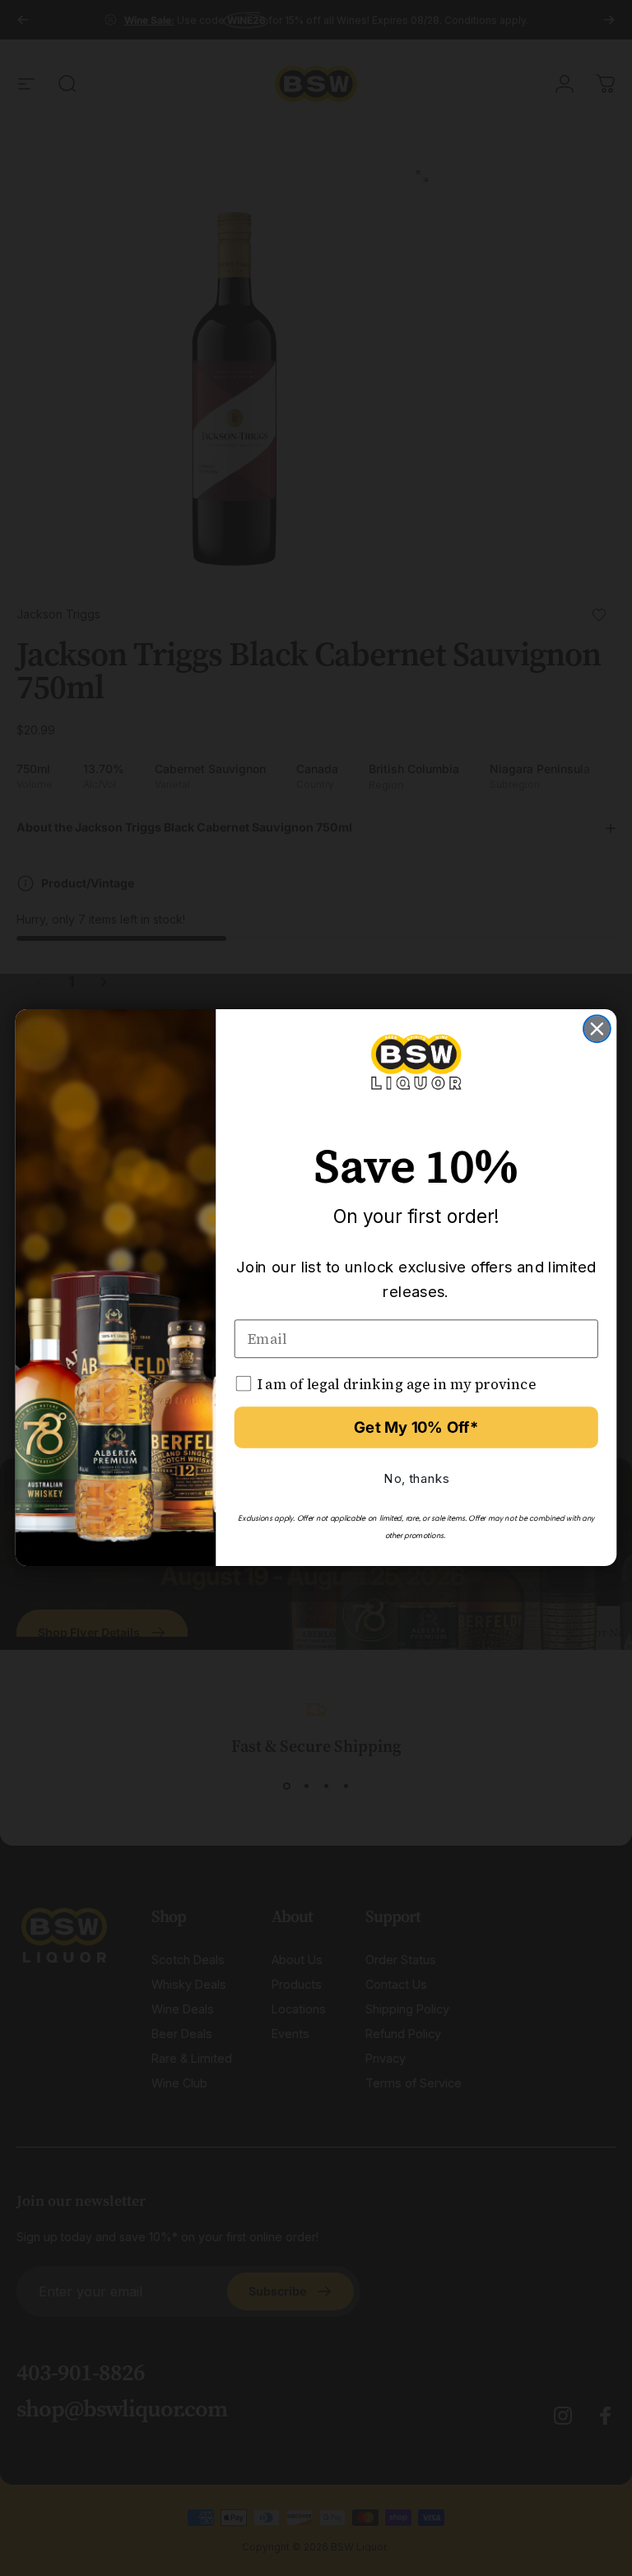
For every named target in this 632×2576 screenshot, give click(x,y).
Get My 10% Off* (416, 1428)
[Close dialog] (597, 1029)
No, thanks (416, 1479)
